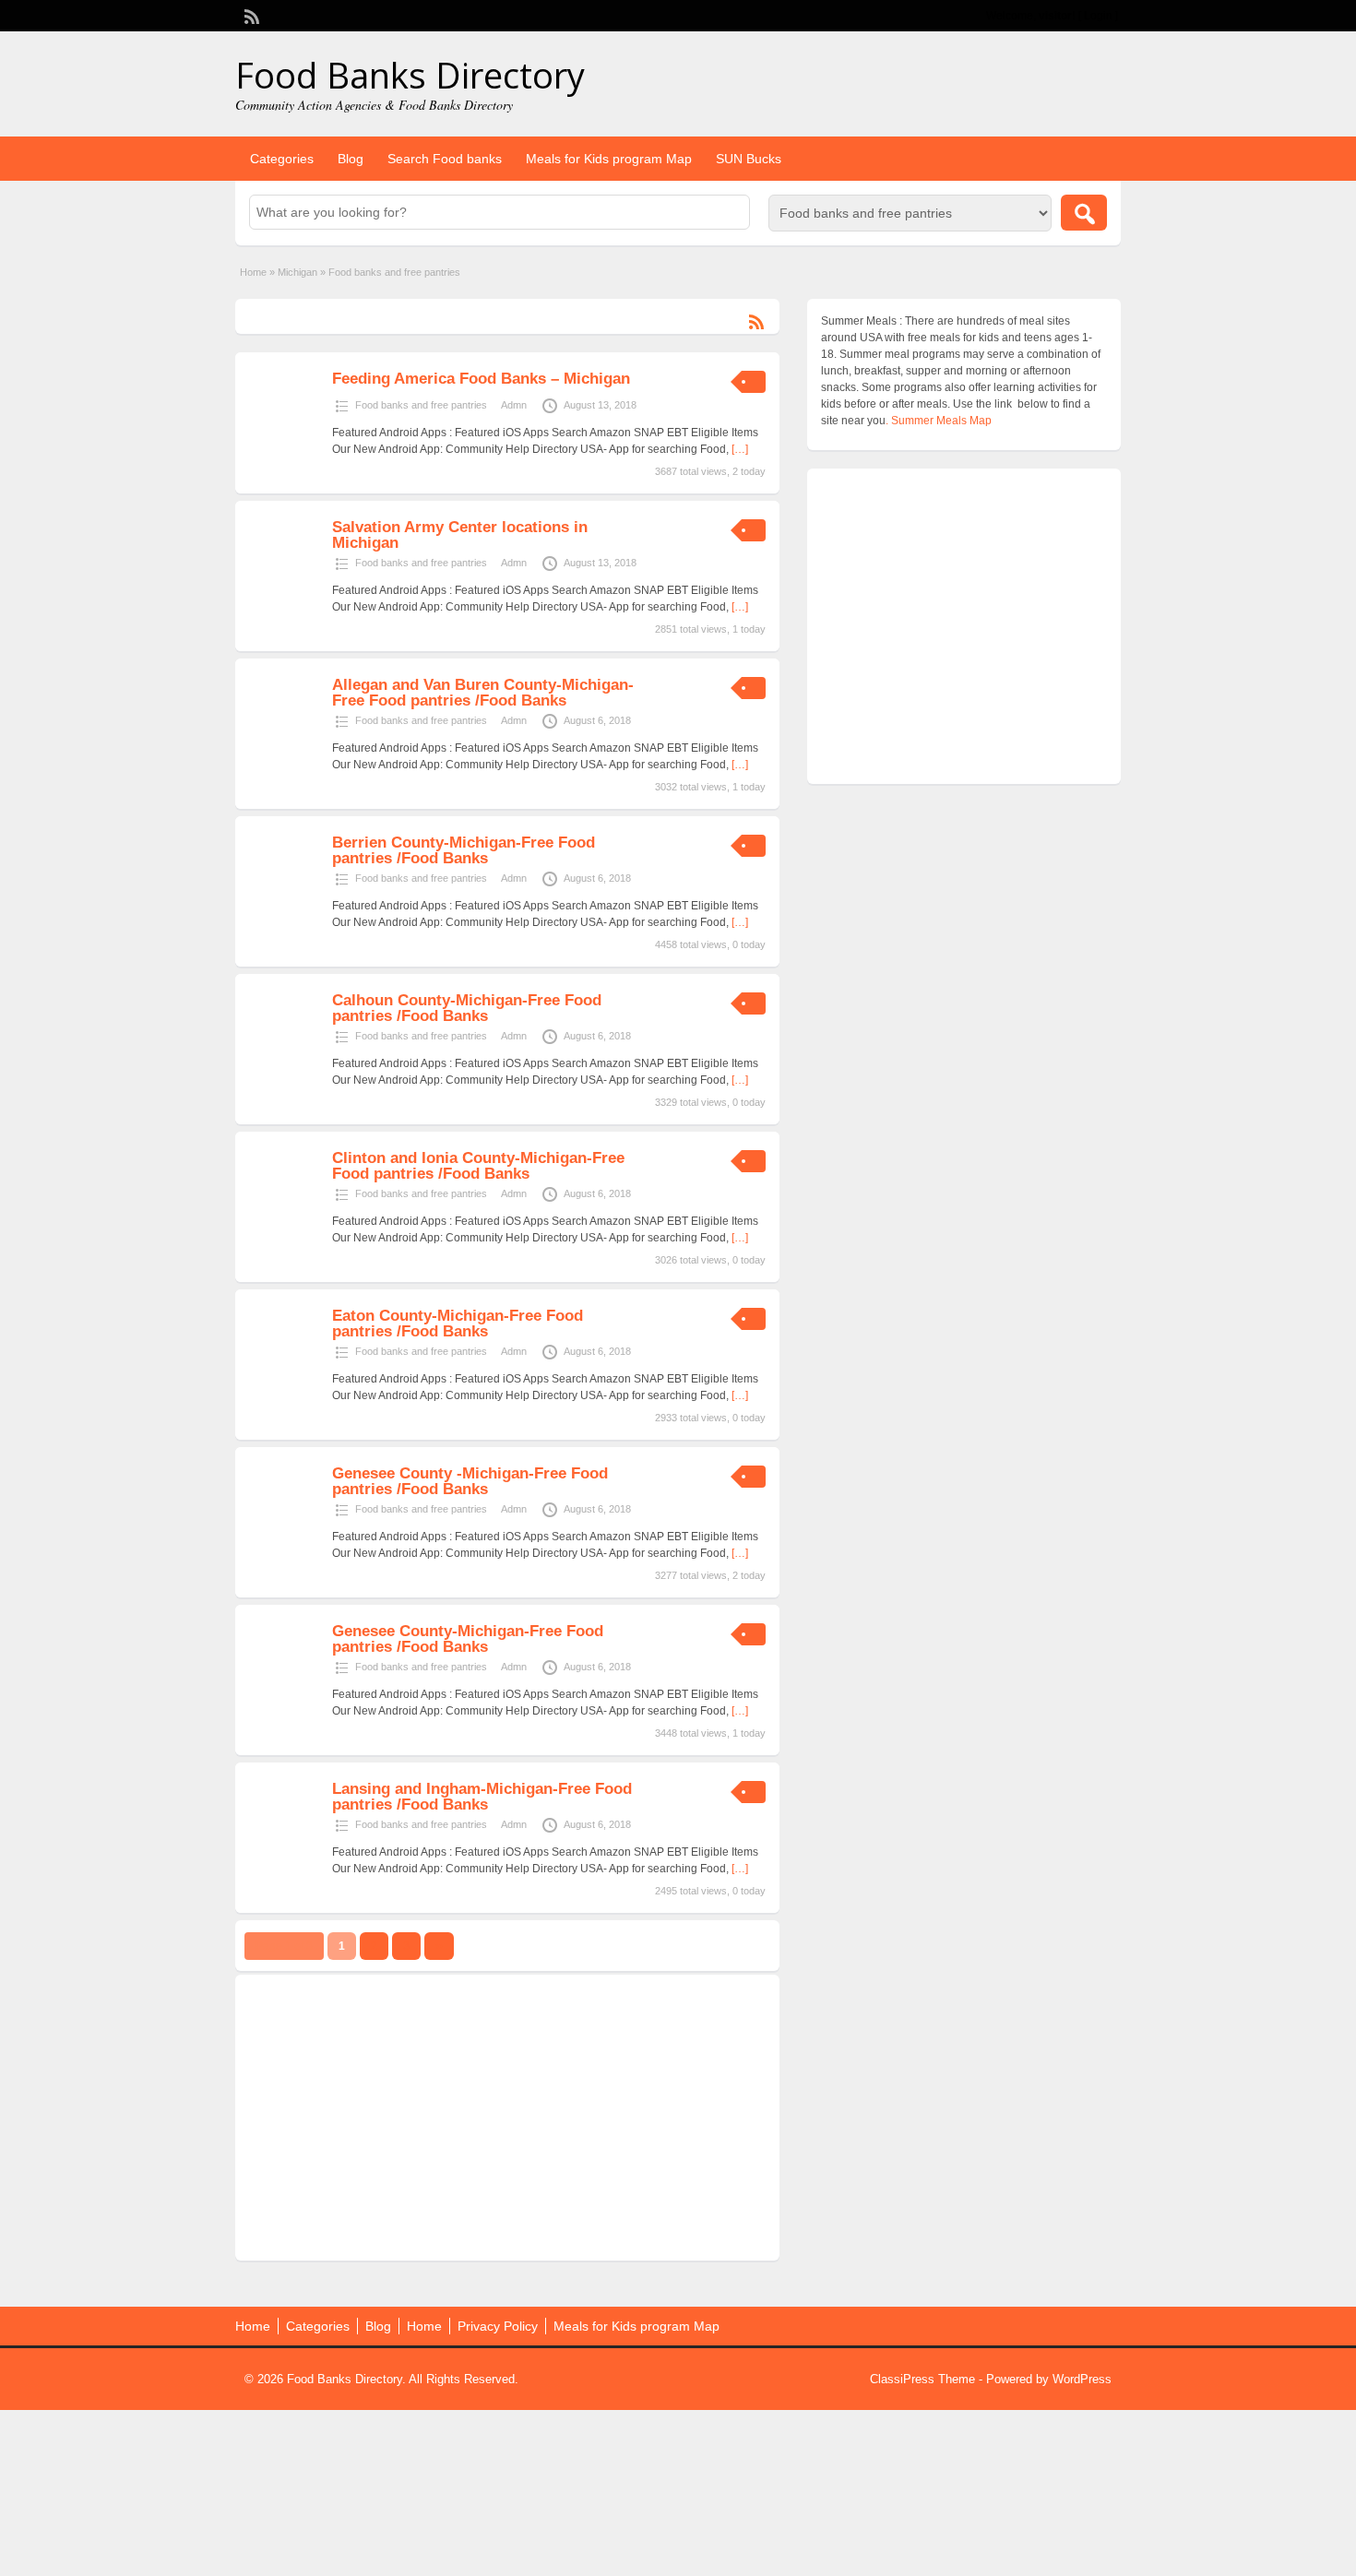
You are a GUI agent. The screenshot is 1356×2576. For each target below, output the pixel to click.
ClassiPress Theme (922, 2379)
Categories (282, 159)
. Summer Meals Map (939, 421)
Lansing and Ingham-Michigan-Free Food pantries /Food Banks (482, 1797)
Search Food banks (445, 159)
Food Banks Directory (410, 75)
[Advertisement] (507, 2118)
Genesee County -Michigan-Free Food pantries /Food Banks (470, 1481)
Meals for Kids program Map (609, 159)
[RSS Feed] (250, 15)
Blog (351, 159)
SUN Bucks (749, 159)
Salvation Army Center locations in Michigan (460, 535)
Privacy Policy (498, 2326)
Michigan (297, 272)
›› (439, 1946)
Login (1098, 16)
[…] (740, 449)
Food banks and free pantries (421, 405)
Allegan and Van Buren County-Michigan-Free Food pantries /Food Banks (483, 693)
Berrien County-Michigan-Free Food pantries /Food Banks (464, 850)
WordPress (1082, 2379)
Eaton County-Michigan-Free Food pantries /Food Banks (458, 1324)
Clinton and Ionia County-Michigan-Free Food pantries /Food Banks (478, 1166)
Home (253, 272)
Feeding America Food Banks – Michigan (481, 379)
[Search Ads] (1084, 213)
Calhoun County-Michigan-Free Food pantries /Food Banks (467, 1008)
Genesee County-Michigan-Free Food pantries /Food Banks (468, 1639)
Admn (514, 405)
